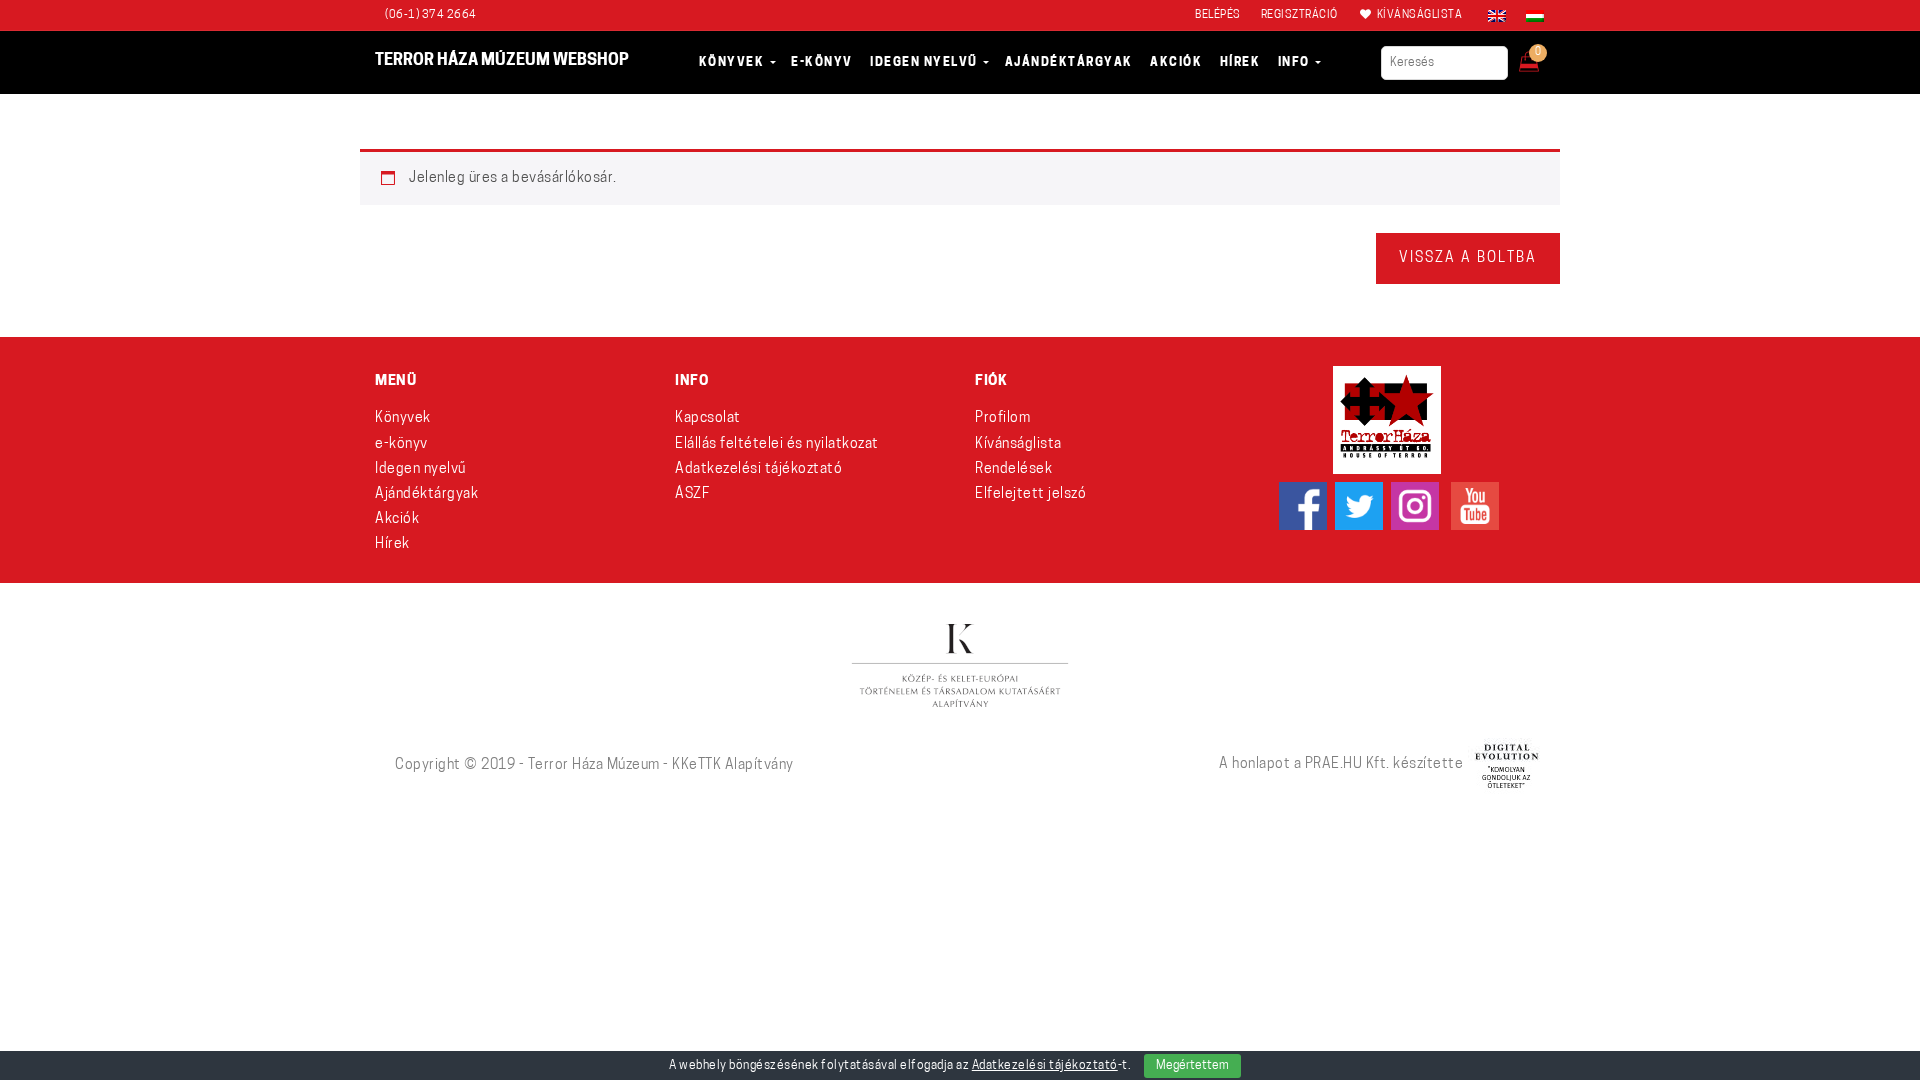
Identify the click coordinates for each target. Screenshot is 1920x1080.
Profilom (1002, 418)
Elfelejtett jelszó (1030, 494)
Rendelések (1013, 469)
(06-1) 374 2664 (431, 15)
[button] (1542, 56)
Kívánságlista (1018, 444)
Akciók (397, 519)
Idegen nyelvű (420, 469)
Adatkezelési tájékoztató (758, 469)
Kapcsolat (708, 418)
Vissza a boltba (1468, 258)
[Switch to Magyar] (1530, 16)
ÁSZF (692, 494)
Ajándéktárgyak (426, 494)
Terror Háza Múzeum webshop (502, 61)
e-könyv (401, 444)
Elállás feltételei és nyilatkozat (777, 444)
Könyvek (403, 418)
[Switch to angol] (1497, 16)
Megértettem (1192, 1066)
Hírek (392, 544)
